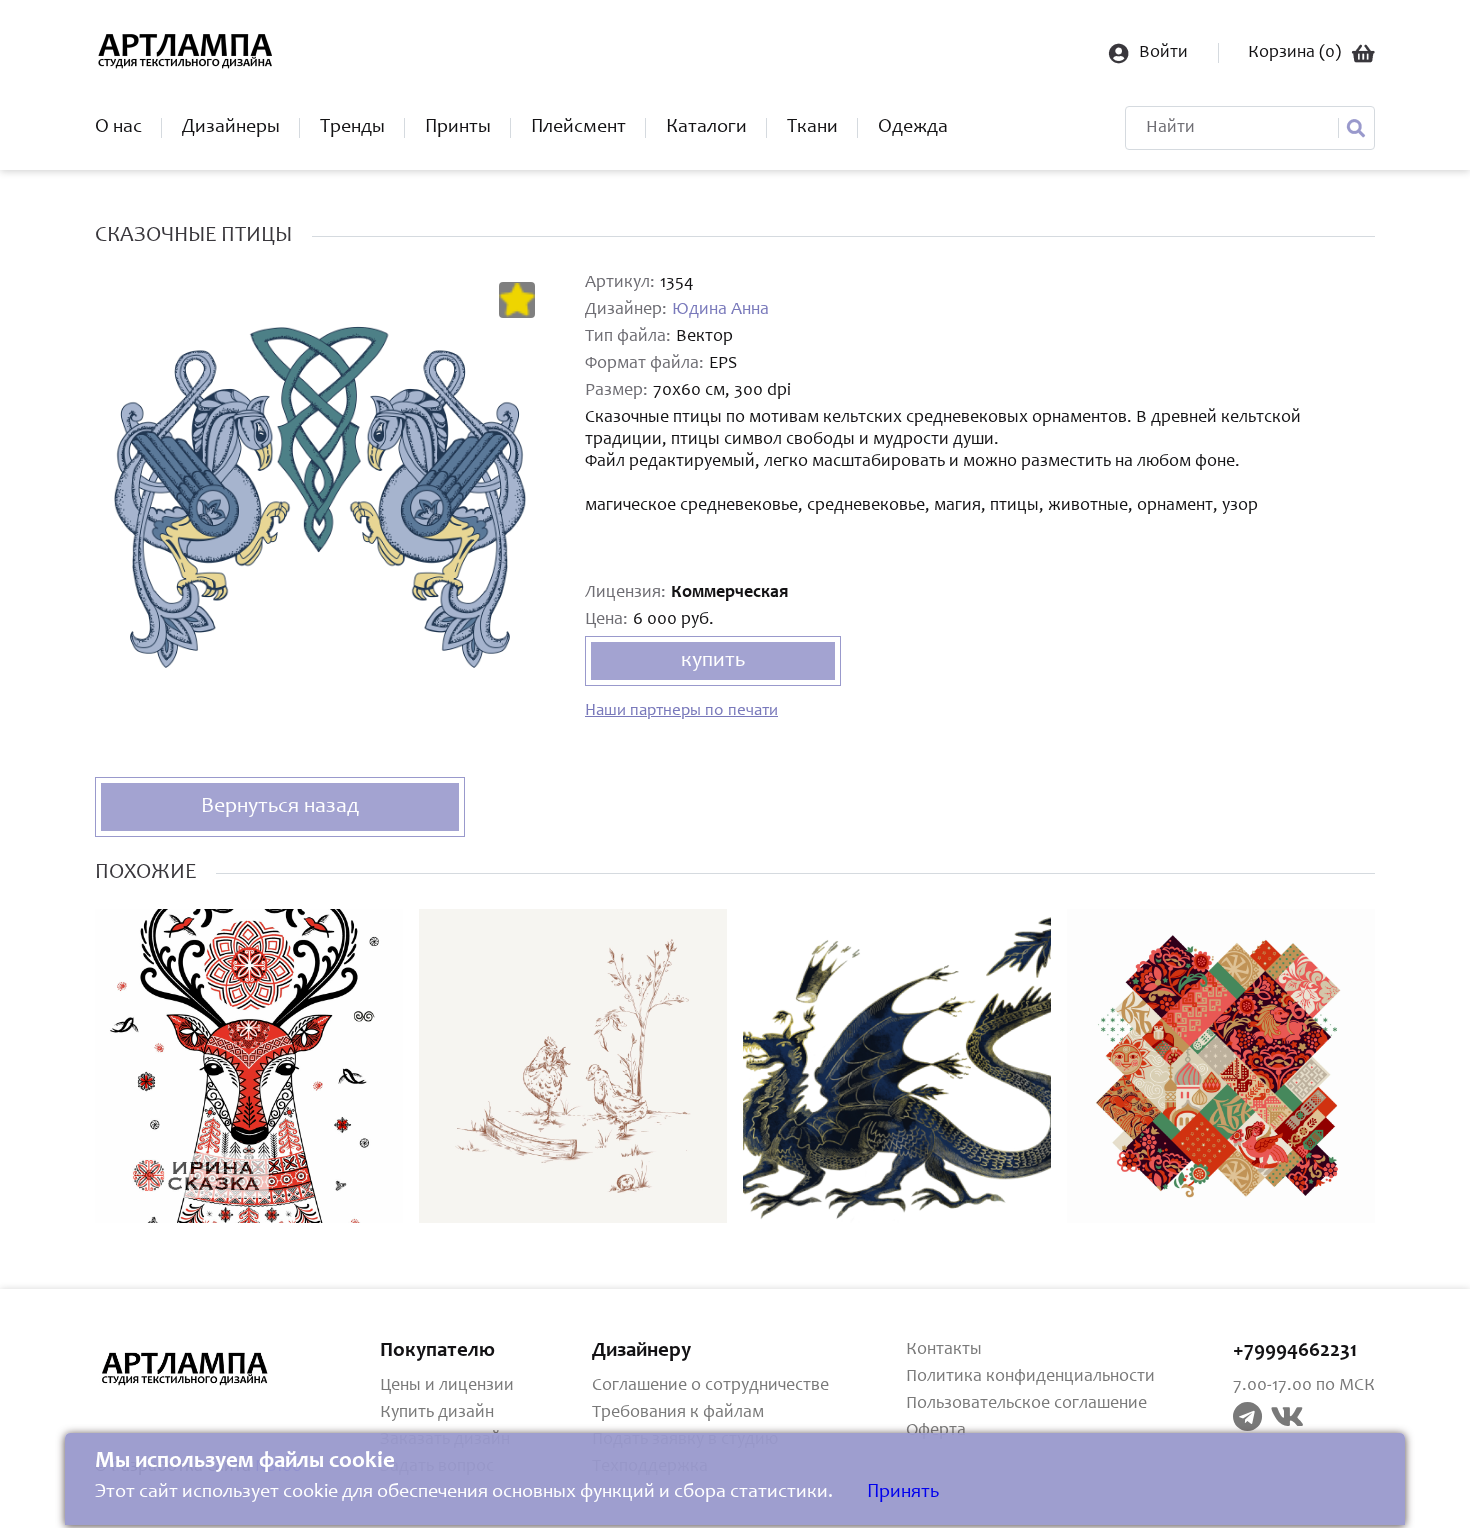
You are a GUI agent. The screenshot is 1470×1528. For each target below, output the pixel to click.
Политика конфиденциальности (1030, 1377)
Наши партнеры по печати (681, 711)
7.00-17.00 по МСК (1304, 1386)
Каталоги (706, 128)
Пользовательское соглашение (1026, 1404)
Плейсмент (578, 128)
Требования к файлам (678, 1413)
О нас (118, 128)
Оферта (936, 1431)
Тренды (352, 128)
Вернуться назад (280, 807)
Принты (458, 128)
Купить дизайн (437, 1413)
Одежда (913, 128)
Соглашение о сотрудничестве (710, 1386)
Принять (903, 1493)
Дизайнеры (231, 128)
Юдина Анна (720, 310)
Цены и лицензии (447, 1386)
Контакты (944, 1350)
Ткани (812, 128)
